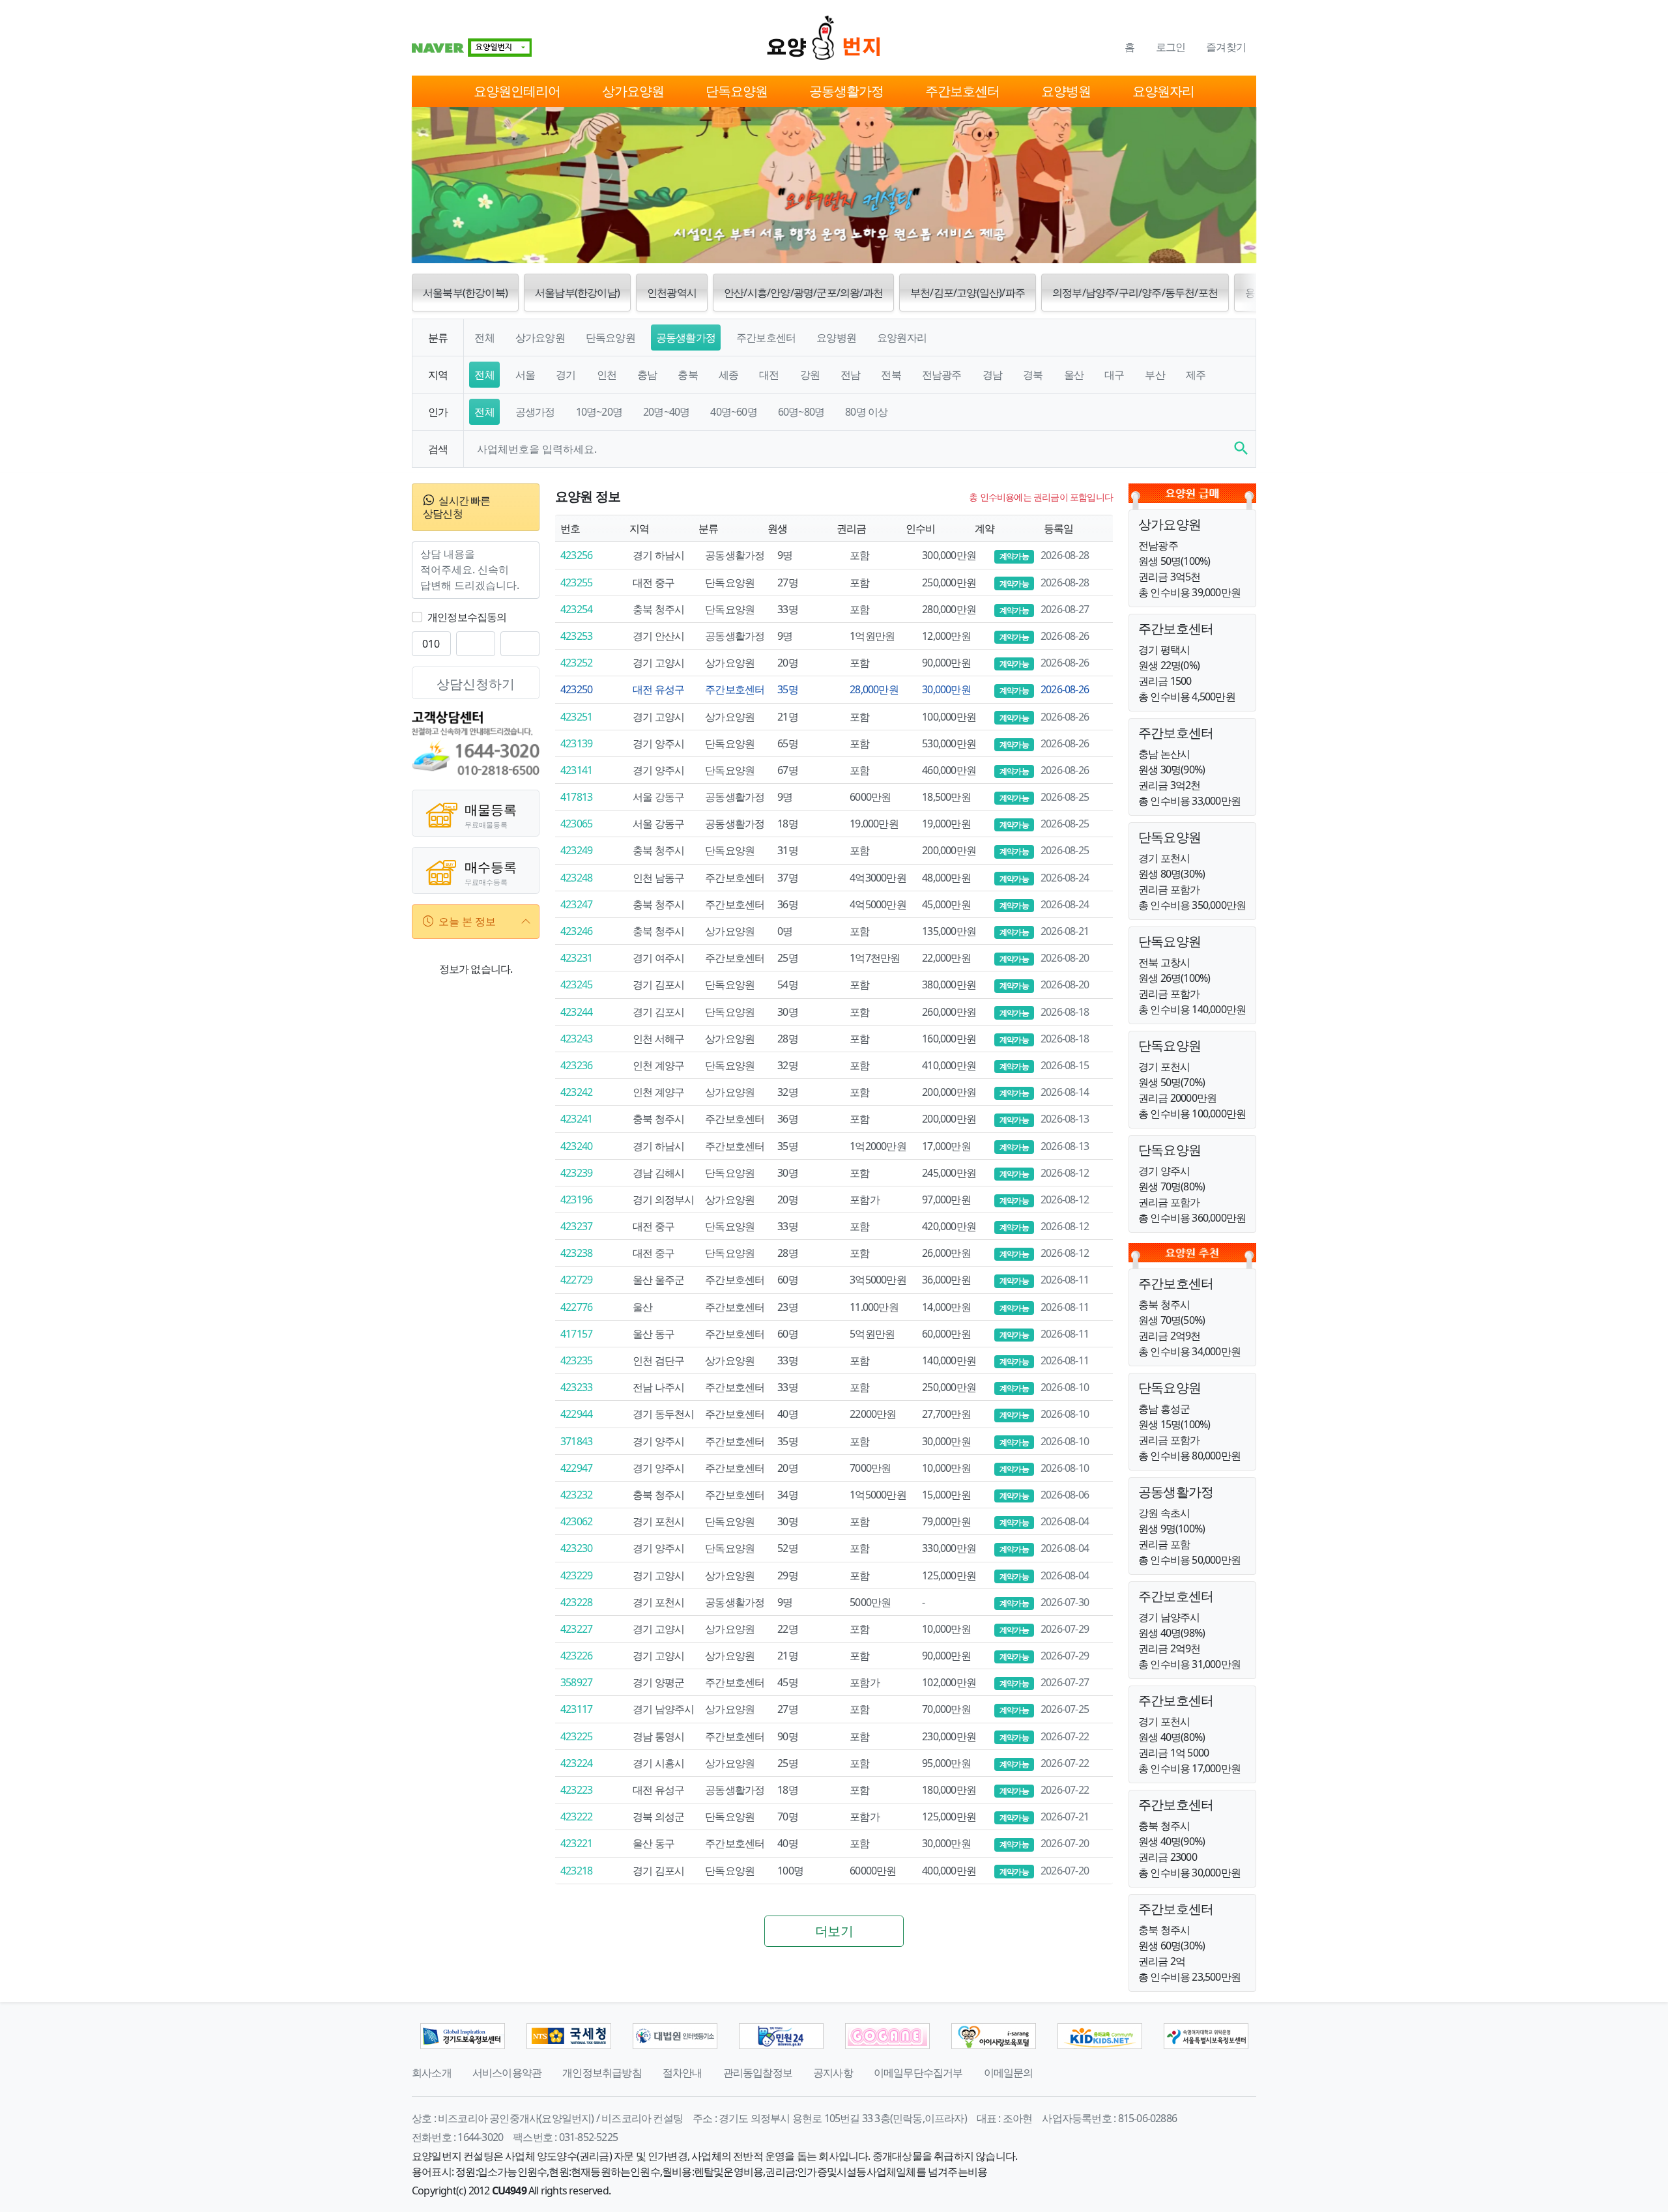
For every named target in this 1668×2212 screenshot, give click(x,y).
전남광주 (942, 375)
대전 (769, 375)
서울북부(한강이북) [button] (465, 293)
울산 (1074, 375)
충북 (687, 375)
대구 (1114, 375)
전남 (850, 375)
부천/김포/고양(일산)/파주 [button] (968, 293)
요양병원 (1066, 91)
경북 (1033, 375)
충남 (647, 375)
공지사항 (833, 2073)
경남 (992, 375)
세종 (728, 375)
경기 (566, 375)
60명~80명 (801, 412)
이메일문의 (1009, 2073)
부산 (1155, 375)
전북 (891, 375)
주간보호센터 (962, 91)
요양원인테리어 (517, 91)
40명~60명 (733, 412)
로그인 (1171, 47)
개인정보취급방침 (602, 2073)
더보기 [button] (834, 1931)
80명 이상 (866, 412)
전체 (484, 338)
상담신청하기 (476, 684)
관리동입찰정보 (758, 2073)
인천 (607, 375)
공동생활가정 (846, 91)
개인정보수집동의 (467, 617)
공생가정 (535, 412)
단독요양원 (737, 91)
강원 (810, 375)
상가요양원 (633, 91)
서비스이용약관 (507, 2073)
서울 (525, 375)
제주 (1196, 375)
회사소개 (432, 2073)
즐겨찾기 (1226, 47)
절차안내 (683, 2073)
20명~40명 (666, 412)
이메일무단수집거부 (918, 2073)
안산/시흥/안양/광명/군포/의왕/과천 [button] (803, 293)
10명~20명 (599, 412)
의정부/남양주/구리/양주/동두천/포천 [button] (1135, 293)
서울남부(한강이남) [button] (577, 293)
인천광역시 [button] (672, 293)
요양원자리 (1163, 91)
